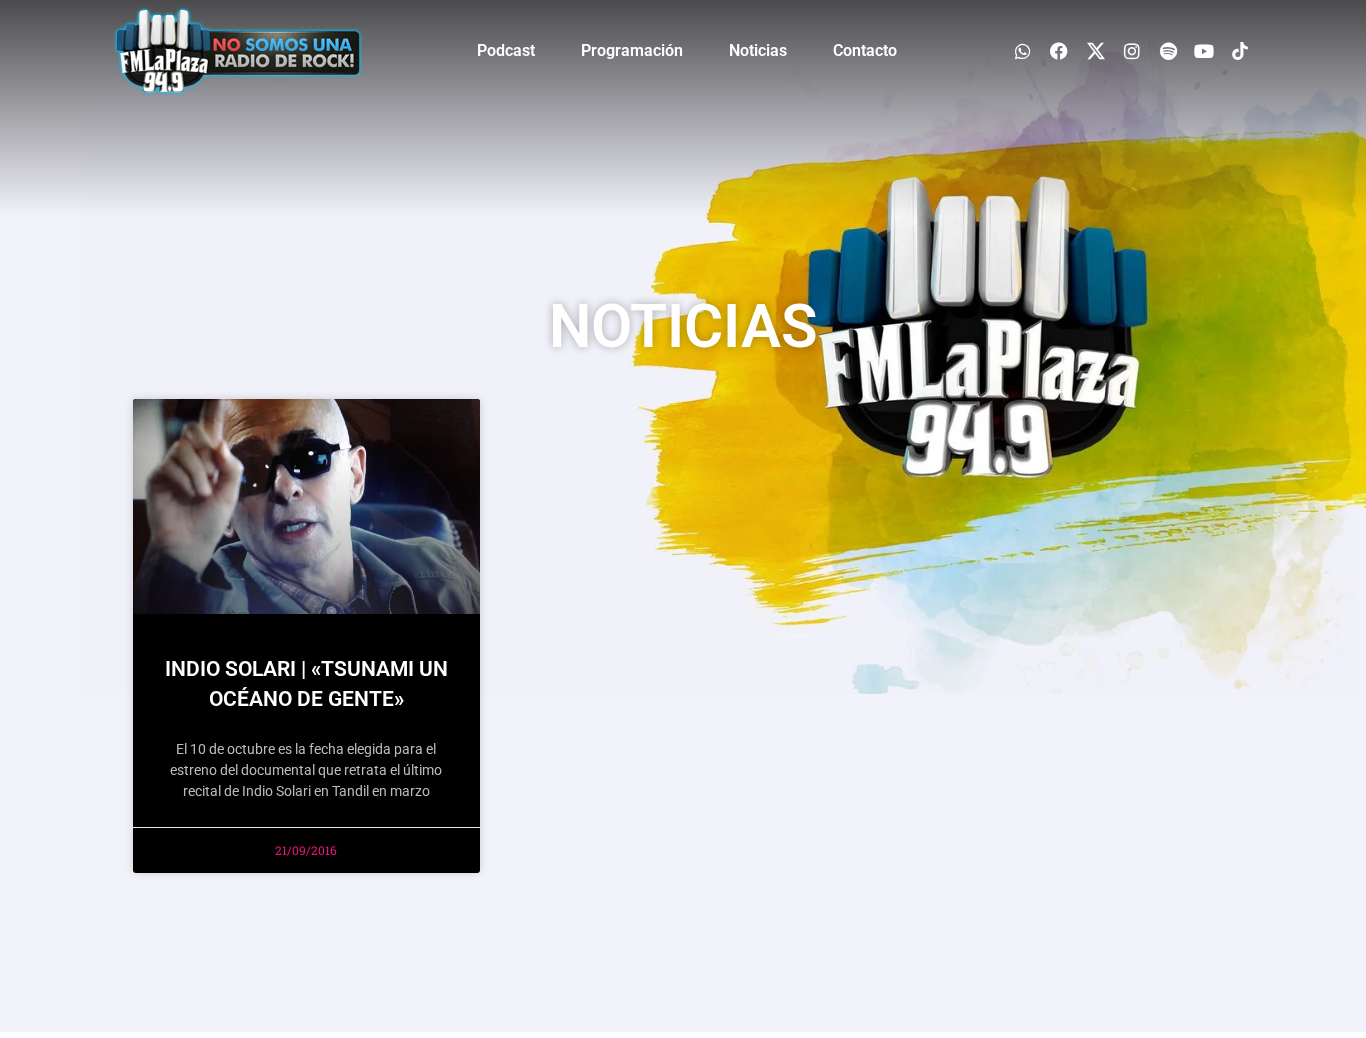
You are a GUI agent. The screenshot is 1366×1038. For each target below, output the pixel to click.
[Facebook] (1059, 50)
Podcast (506, 50)
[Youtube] (1204, 50)
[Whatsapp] (1023, 50)
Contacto (865, 50)
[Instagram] (1131, 50)
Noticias (758, 50)
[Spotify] (1167, 50)
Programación (632, 50)
